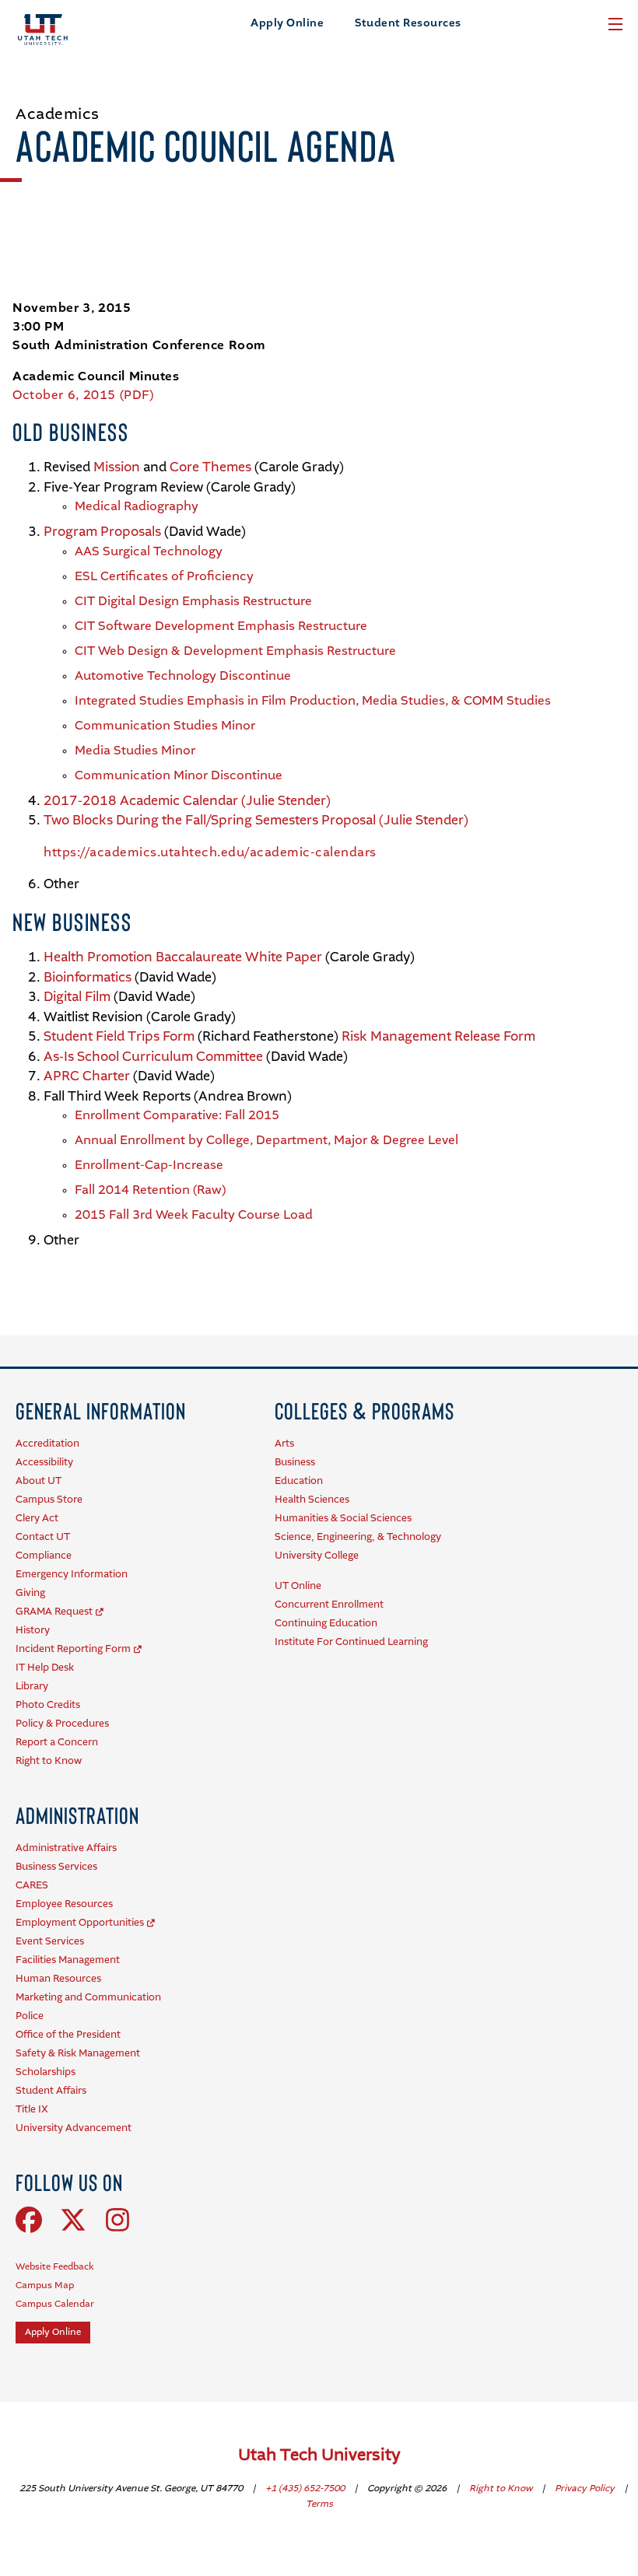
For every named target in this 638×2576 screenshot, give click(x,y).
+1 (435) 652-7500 (306, 2489)
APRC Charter (87, 1077)
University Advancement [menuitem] (74, 2128)
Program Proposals (104, 532)
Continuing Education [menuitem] (326, 1624)
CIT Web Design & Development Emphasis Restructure (235, 652)
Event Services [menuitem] (50, 1942)
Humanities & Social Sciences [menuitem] (343, 1519)
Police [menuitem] (30, 2016)
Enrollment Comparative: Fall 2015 (177, 1116)
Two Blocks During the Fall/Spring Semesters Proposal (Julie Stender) (256, 821)
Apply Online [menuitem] (53, 2333)
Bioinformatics (88, 978)
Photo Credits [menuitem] (48, 1705)
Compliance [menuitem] (44, 1556)
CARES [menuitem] (32, 1886)
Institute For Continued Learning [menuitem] (351, 1642)
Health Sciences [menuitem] (312, 1500)
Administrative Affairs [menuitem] (66, 1848)
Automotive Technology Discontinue (183, 677)
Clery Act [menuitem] (37, 1519)
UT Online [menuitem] (298, 1586)
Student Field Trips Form (119, 1037)
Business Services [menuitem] (56, 1867)
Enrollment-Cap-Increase (149, 1166)
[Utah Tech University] (43, 30)
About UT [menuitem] (39, 1481)
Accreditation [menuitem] (47, 1444)
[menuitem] (101, 1410)
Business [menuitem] (295, 1463)
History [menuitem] (33, 1631)
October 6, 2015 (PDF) (83, 396)
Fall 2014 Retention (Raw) (150, 1191)
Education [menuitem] (299, 1481)
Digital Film (77, 997)
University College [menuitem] (317, 1556)
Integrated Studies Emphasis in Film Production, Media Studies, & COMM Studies (313, 702)
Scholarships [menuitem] (46, 2072)
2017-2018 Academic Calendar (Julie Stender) (187, 801)
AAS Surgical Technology (149, 552)
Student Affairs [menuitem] (51, 2091)
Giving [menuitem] (30, 1593)
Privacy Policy (586, 2489)
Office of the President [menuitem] (68, 2035)
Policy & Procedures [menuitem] (62, 1724)
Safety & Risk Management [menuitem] (78, 2054)
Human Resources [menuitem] (58, 1979)
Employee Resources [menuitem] (64, 1904)
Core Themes (210, 468)
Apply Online (287, 23)
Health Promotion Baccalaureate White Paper (183, 958)
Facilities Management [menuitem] (68, 1960)
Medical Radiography (137, 507)
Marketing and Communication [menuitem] (88, 1998)
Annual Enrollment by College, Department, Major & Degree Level (266, 1141)
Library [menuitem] (32, 1687)
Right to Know (502, 2489)
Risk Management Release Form (438, 1037)
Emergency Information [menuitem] (72, 1575)
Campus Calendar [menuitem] (55, 2305)
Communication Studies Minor (165, 726)
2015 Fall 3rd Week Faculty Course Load (194, 1216)
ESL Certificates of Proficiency (164, 577)
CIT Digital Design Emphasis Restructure (193, 602)
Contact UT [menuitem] (43, 1537)
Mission (117, 468)
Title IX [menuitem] (32, 2110)
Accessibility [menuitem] (44, 1463)
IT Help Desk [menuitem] (45, 1668)
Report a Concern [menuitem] (57, 1743)
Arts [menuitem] (284, 1444)
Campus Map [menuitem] (45, 2286)
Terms (319, 2504)
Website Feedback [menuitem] (55, 2267)
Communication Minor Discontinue (179, 776)
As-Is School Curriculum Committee (153, 1057)
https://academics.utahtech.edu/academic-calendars (210, 853)
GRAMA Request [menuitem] (54, 1612)
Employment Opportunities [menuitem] (80, 1923)
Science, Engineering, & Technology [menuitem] (358, 1537)
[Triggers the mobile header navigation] (615, 24)
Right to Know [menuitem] (49, 1761)
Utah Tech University (319, 2456)
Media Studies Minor (135, 751)
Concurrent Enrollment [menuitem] (329, 1605)
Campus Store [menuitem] (49, 1500)
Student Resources (408, 23)
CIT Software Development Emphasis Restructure (221, 627)
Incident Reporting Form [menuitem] (73, 1649)
